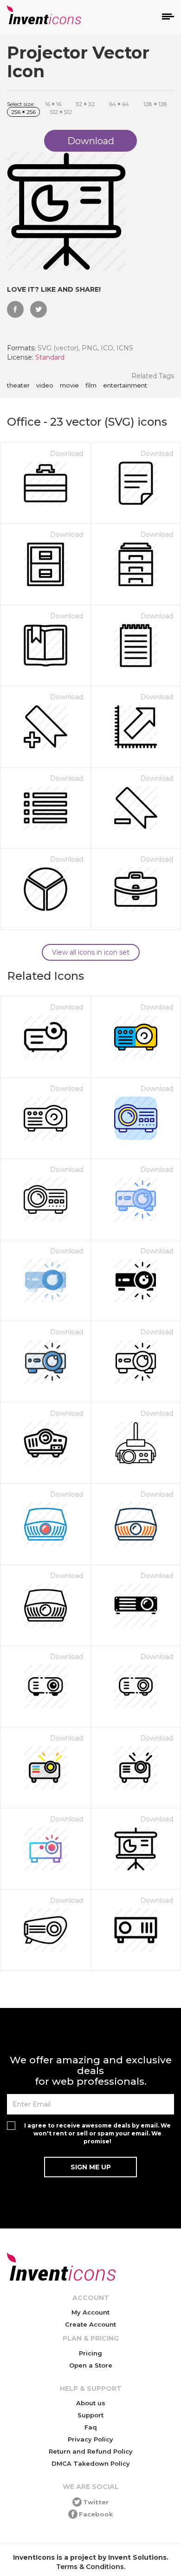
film (91, 386)
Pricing (90, 2353)
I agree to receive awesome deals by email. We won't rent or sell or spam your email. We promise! (97, 2133)
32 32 (85, 104)
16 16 (53, 104)
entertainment (125, 386)
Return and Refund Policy (91, 2451)
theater (18, 386)
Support (90, 2415)
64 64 (119, 104)
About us (91, 2403)
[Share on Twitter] (39, 309)
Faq (91, 2427)
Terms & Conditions (90, 2567)
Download (67, 454)
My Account (90, 2312)
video (45, 386)
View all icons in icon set (91, 952)
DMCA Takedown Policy (91, 2463)
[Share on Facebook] (15, 309)
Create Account (90, 2324)
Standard (50, 357)
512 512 (61, 112)
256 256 (23, 112)
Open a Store (91, 2365)
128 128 (155, 104)
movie (69, 386)
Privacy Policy (90, 2439)
